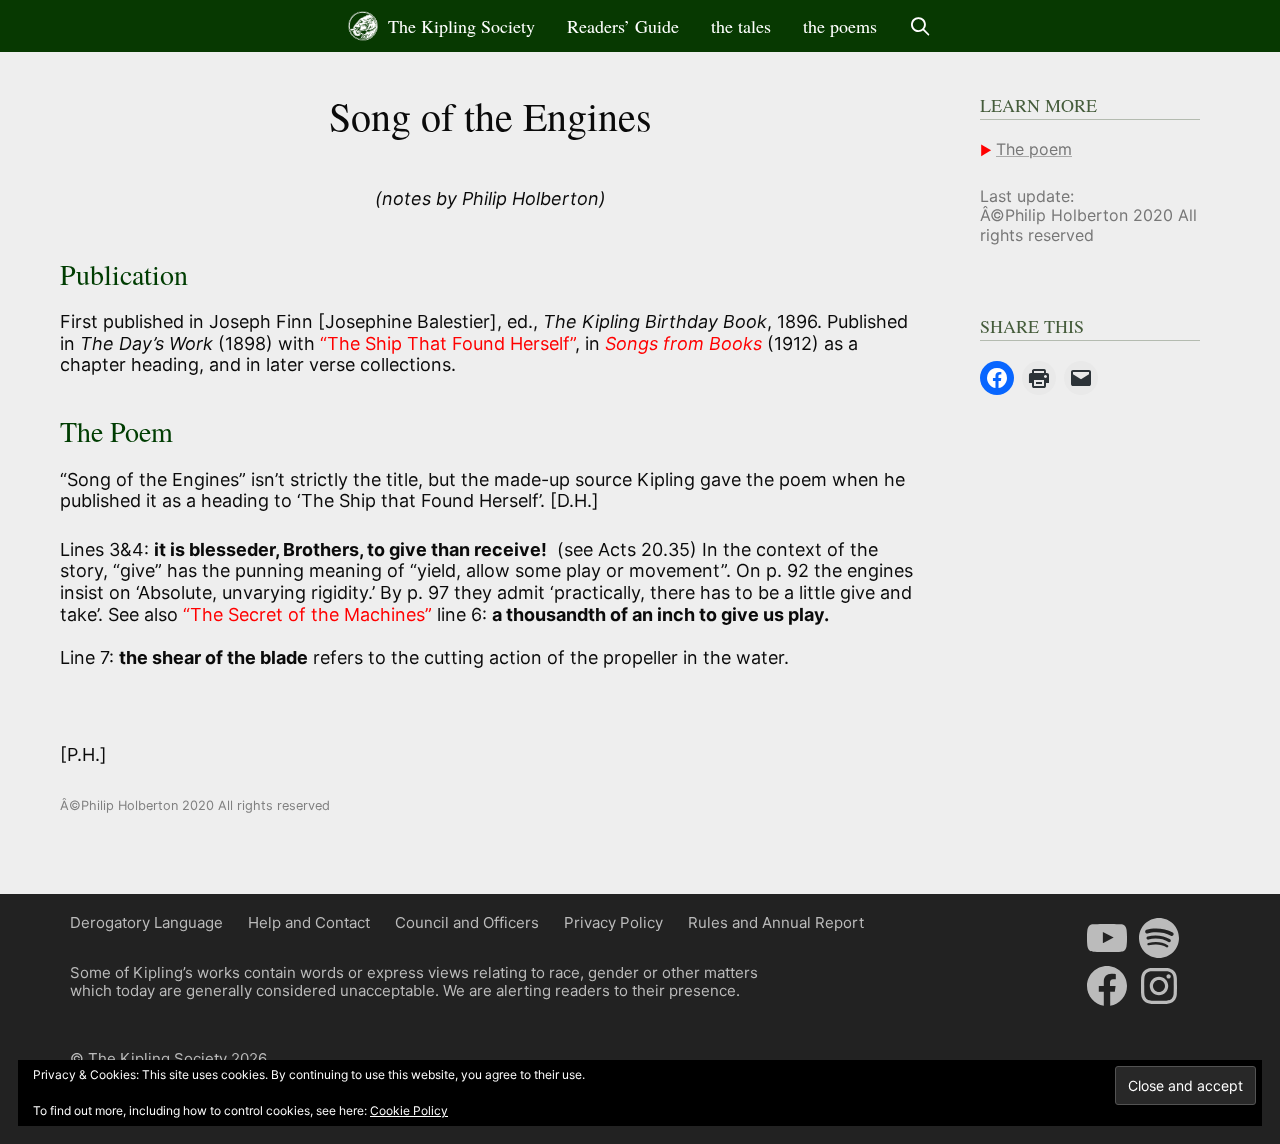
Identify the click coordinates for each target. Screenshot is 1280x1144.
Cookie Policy (409, 1110)
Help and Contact (309, 922)
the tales (741, 26)
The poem (1034, 149)
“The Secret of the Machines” (307, 614)
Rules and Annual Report (776, 922)
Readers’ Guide (623, 26)
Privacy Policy (613, 922)
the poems (840, 26)
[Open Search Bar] (920, 26)
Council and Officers (467, 922)
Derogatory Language (146, 922)
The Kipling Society (459, 26)
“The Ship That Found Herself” (447, 343)
